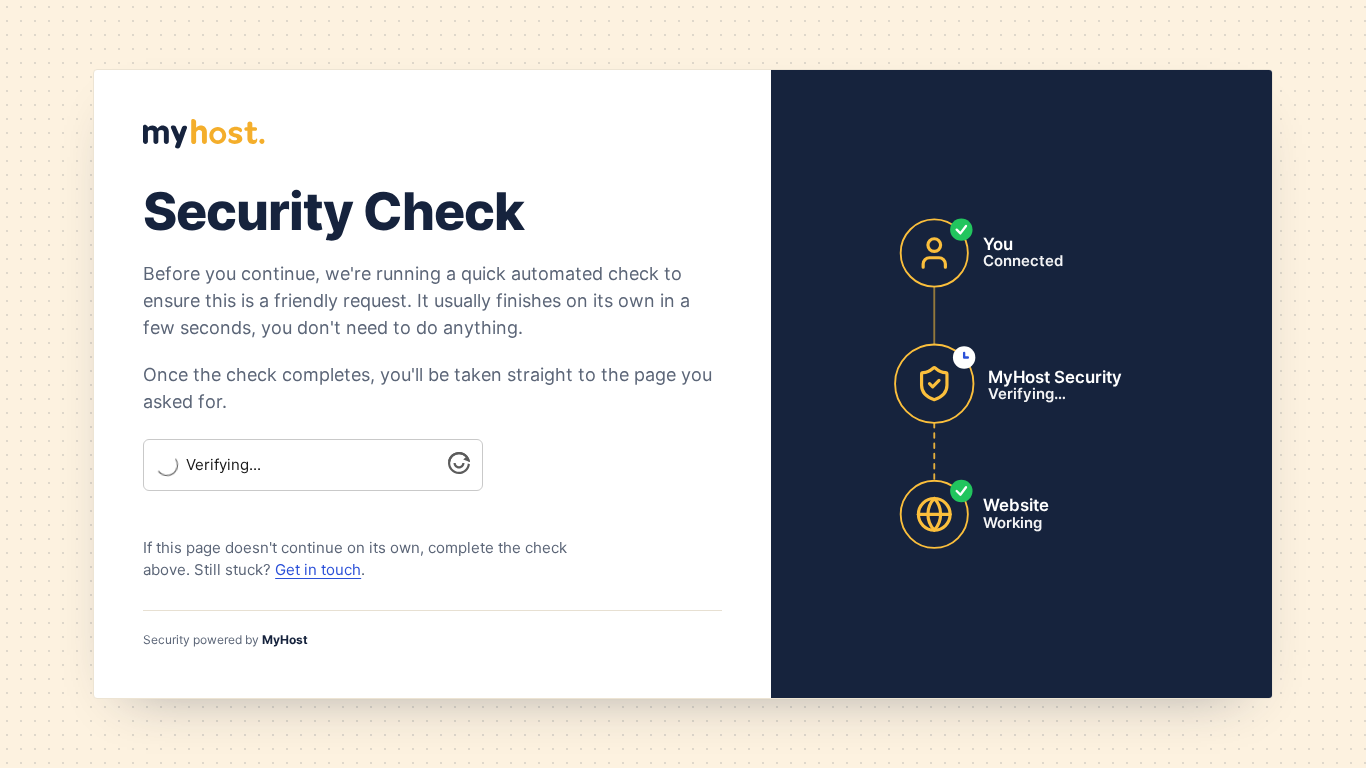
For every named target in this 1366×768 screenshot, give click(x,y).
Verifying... (223, 465)
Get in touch (318, 569)
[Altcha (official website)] (459, 468)
